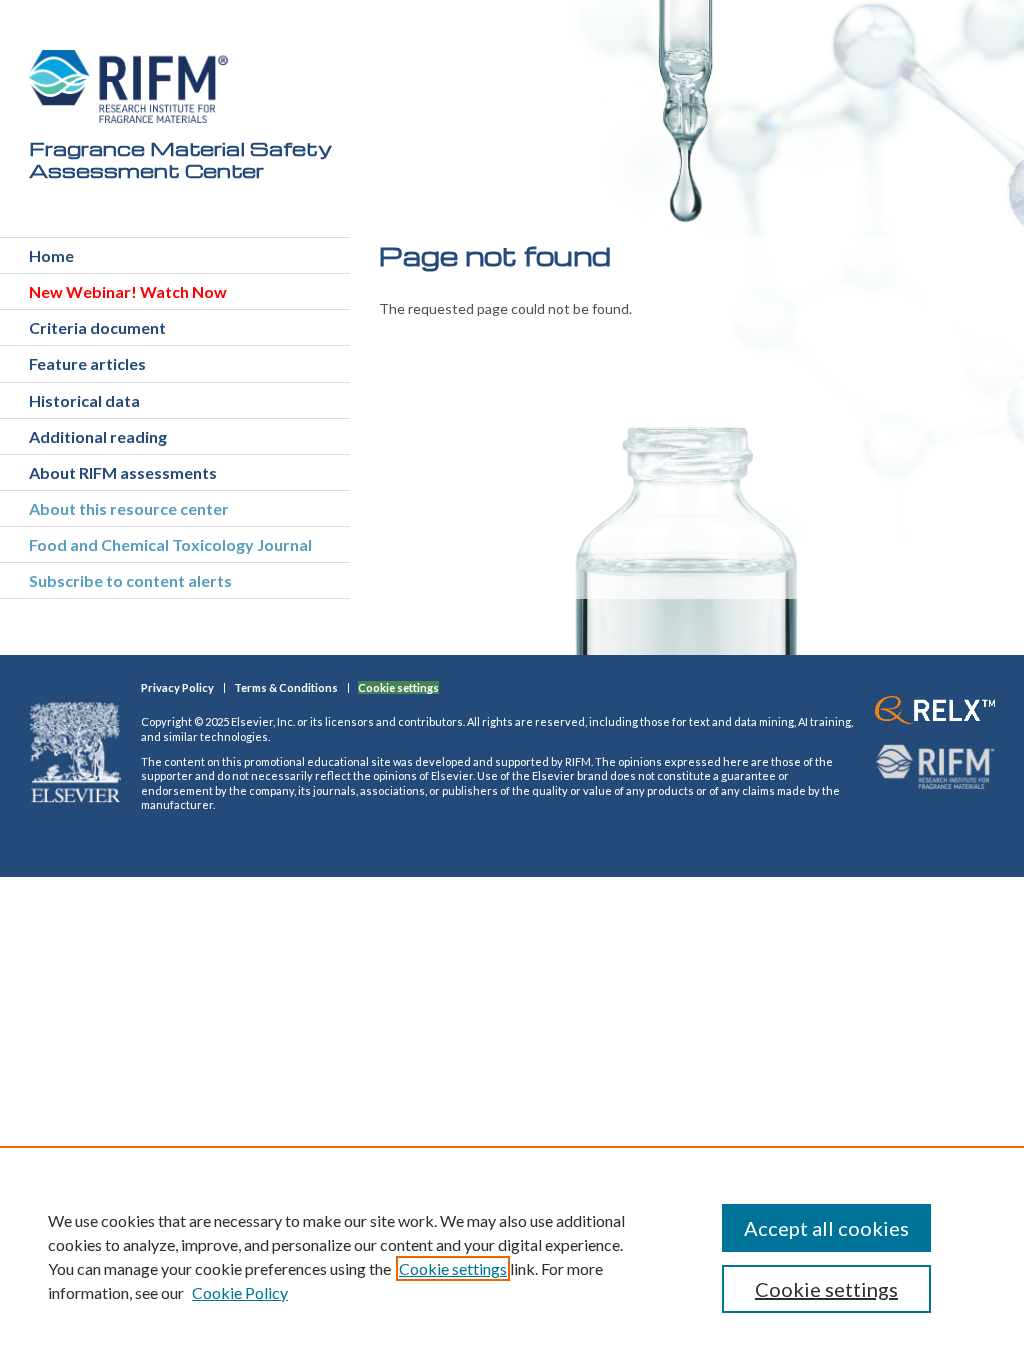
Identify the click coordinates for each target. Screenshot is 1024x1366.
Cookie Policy (240, 1292)
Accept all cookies (826, 1228)
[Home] (129, 86)
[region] (512, 1256)
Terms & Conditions (286, 687)
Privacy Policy (177, 687)
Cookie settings (453, 1268)
